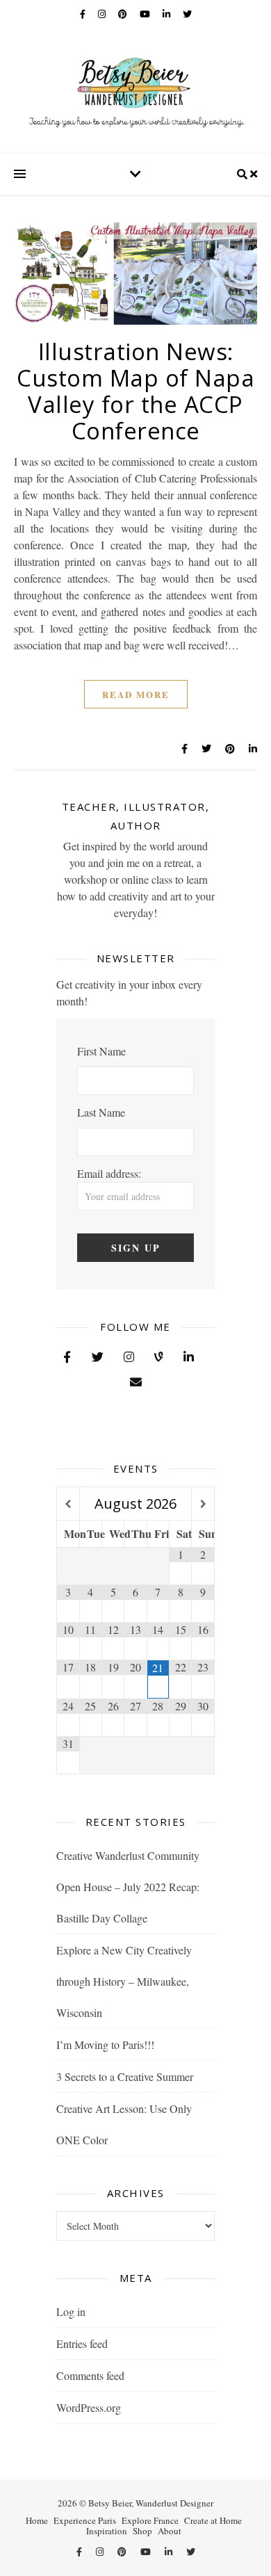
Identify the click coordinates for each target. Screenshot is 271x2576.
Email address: (109, 1173)
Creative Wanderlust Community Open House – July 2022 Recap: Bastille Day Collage (128, 1887)
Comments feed (90, 2375)
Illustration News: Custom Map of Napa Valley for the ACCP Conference (135, 391)
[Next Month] (203, 1504)
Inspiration (107, 2531)
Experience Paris (85, 2520)
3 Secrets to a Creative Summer (125, 2076)
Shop (142, 2531)
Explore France (150, 2520)
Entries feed (82, 2343)
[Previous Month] (68, 1504)
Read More (136, 694)
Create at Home (213, 2520)
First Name (101, 1051)
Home (37, 2520)
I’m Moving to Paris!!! (105, 2044)
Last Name (101, 1112)
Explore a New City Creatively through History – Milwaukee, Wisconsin (124, 1981)
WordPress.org (89, 2407)
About (170, 2531)
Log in (71, 2311)
